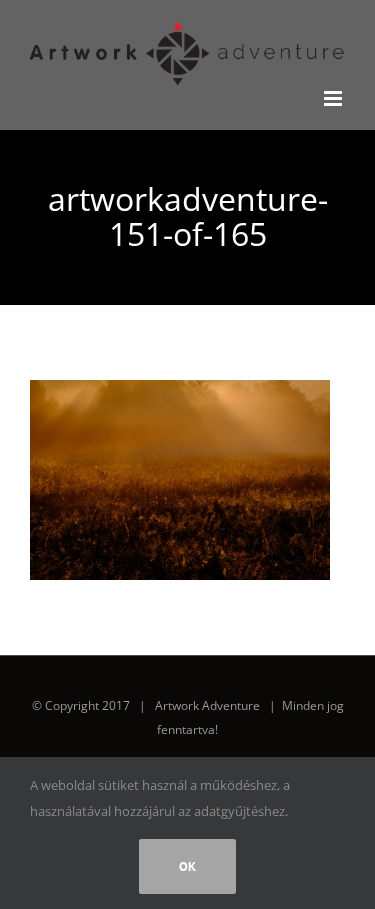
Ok (187, 866)
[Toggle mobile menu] (334, 98)
